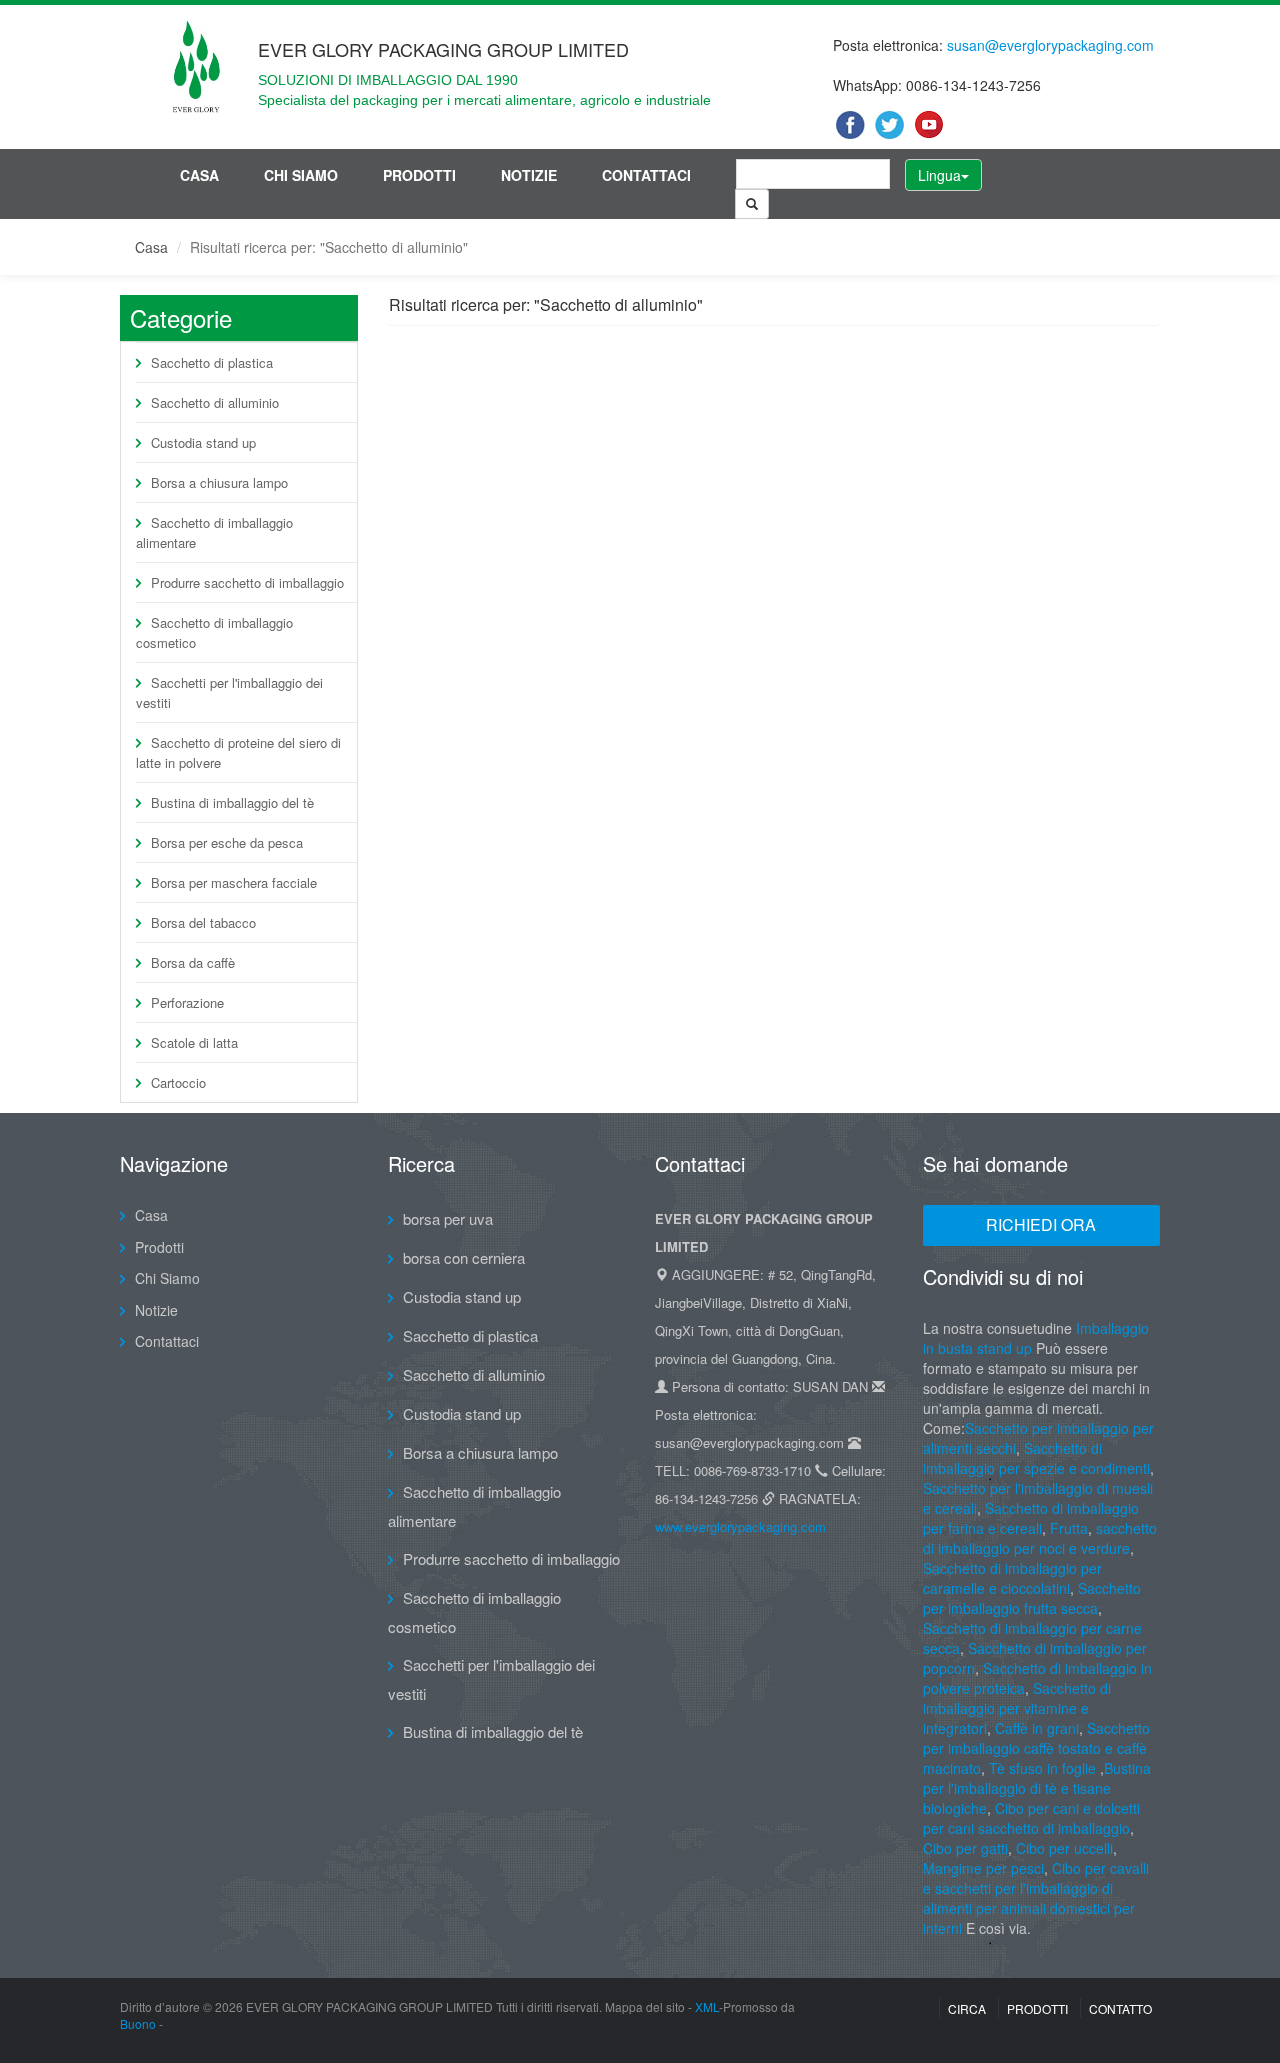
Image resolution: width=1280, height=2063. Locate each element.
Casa (199, 175)
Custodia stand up (203, 442)
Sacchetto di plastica (212, 362)
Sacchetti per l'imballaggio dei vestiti (229, 692)
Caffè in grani (1037, 1728)
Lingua (939, 175)
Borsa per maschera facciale (234, 882)
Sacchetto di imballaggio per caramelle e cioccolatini (1012, 1578)
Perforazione (187, 1002)
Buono (138, 2023)
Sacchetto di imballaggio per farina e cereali (1031, 1518)
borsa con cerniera (464, 1257)
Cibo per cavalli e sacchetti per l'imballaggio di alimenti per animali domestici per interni (1036, 1898)
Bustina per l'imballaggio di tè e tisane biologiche (1037, 1788)
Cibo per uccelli (1064, 1848)
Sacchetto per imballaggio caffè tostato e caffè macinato (1036, 1748)
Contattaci (646, 175)
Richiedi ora (1041, 1224)
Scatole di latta (194, 1042)
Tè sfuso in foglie (1042, 1768)
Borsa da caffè (193, 962)
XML (707, 2006)
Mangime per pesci (983, 1868)
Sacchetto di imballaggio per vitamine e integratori (1017, 1708)
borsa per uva (448, 1218)
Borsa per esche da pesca (227, 842)
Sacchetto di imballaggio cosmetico (214, 632)
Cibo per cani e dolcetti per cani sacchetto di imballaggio (1031, 1818)
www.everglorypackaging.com (740, 1526)
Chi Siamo (301, 175)
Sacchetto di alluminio (215, 402)
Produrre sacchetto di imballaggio (247, 582)
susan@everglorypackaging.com (1050, 45)
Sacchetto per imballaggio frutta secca (1032, 1598)
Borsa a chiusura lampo (219, 482)
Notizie (529, 175)
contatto (1120, 2008)
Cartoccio (178, 1082)
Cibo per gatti (965, 1848)
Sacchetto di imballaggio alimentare (214, 532)
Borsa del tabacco (203, 922)
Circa (967, 2008)
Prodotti (419, 175)
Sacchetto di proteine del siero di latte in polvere (238, 752)
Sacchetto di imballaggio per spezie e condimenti (1036, 1458)
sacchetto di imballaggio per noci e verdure (1040, 1538)
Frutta (1069, 1528)
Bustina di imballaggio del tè (232, 802)
